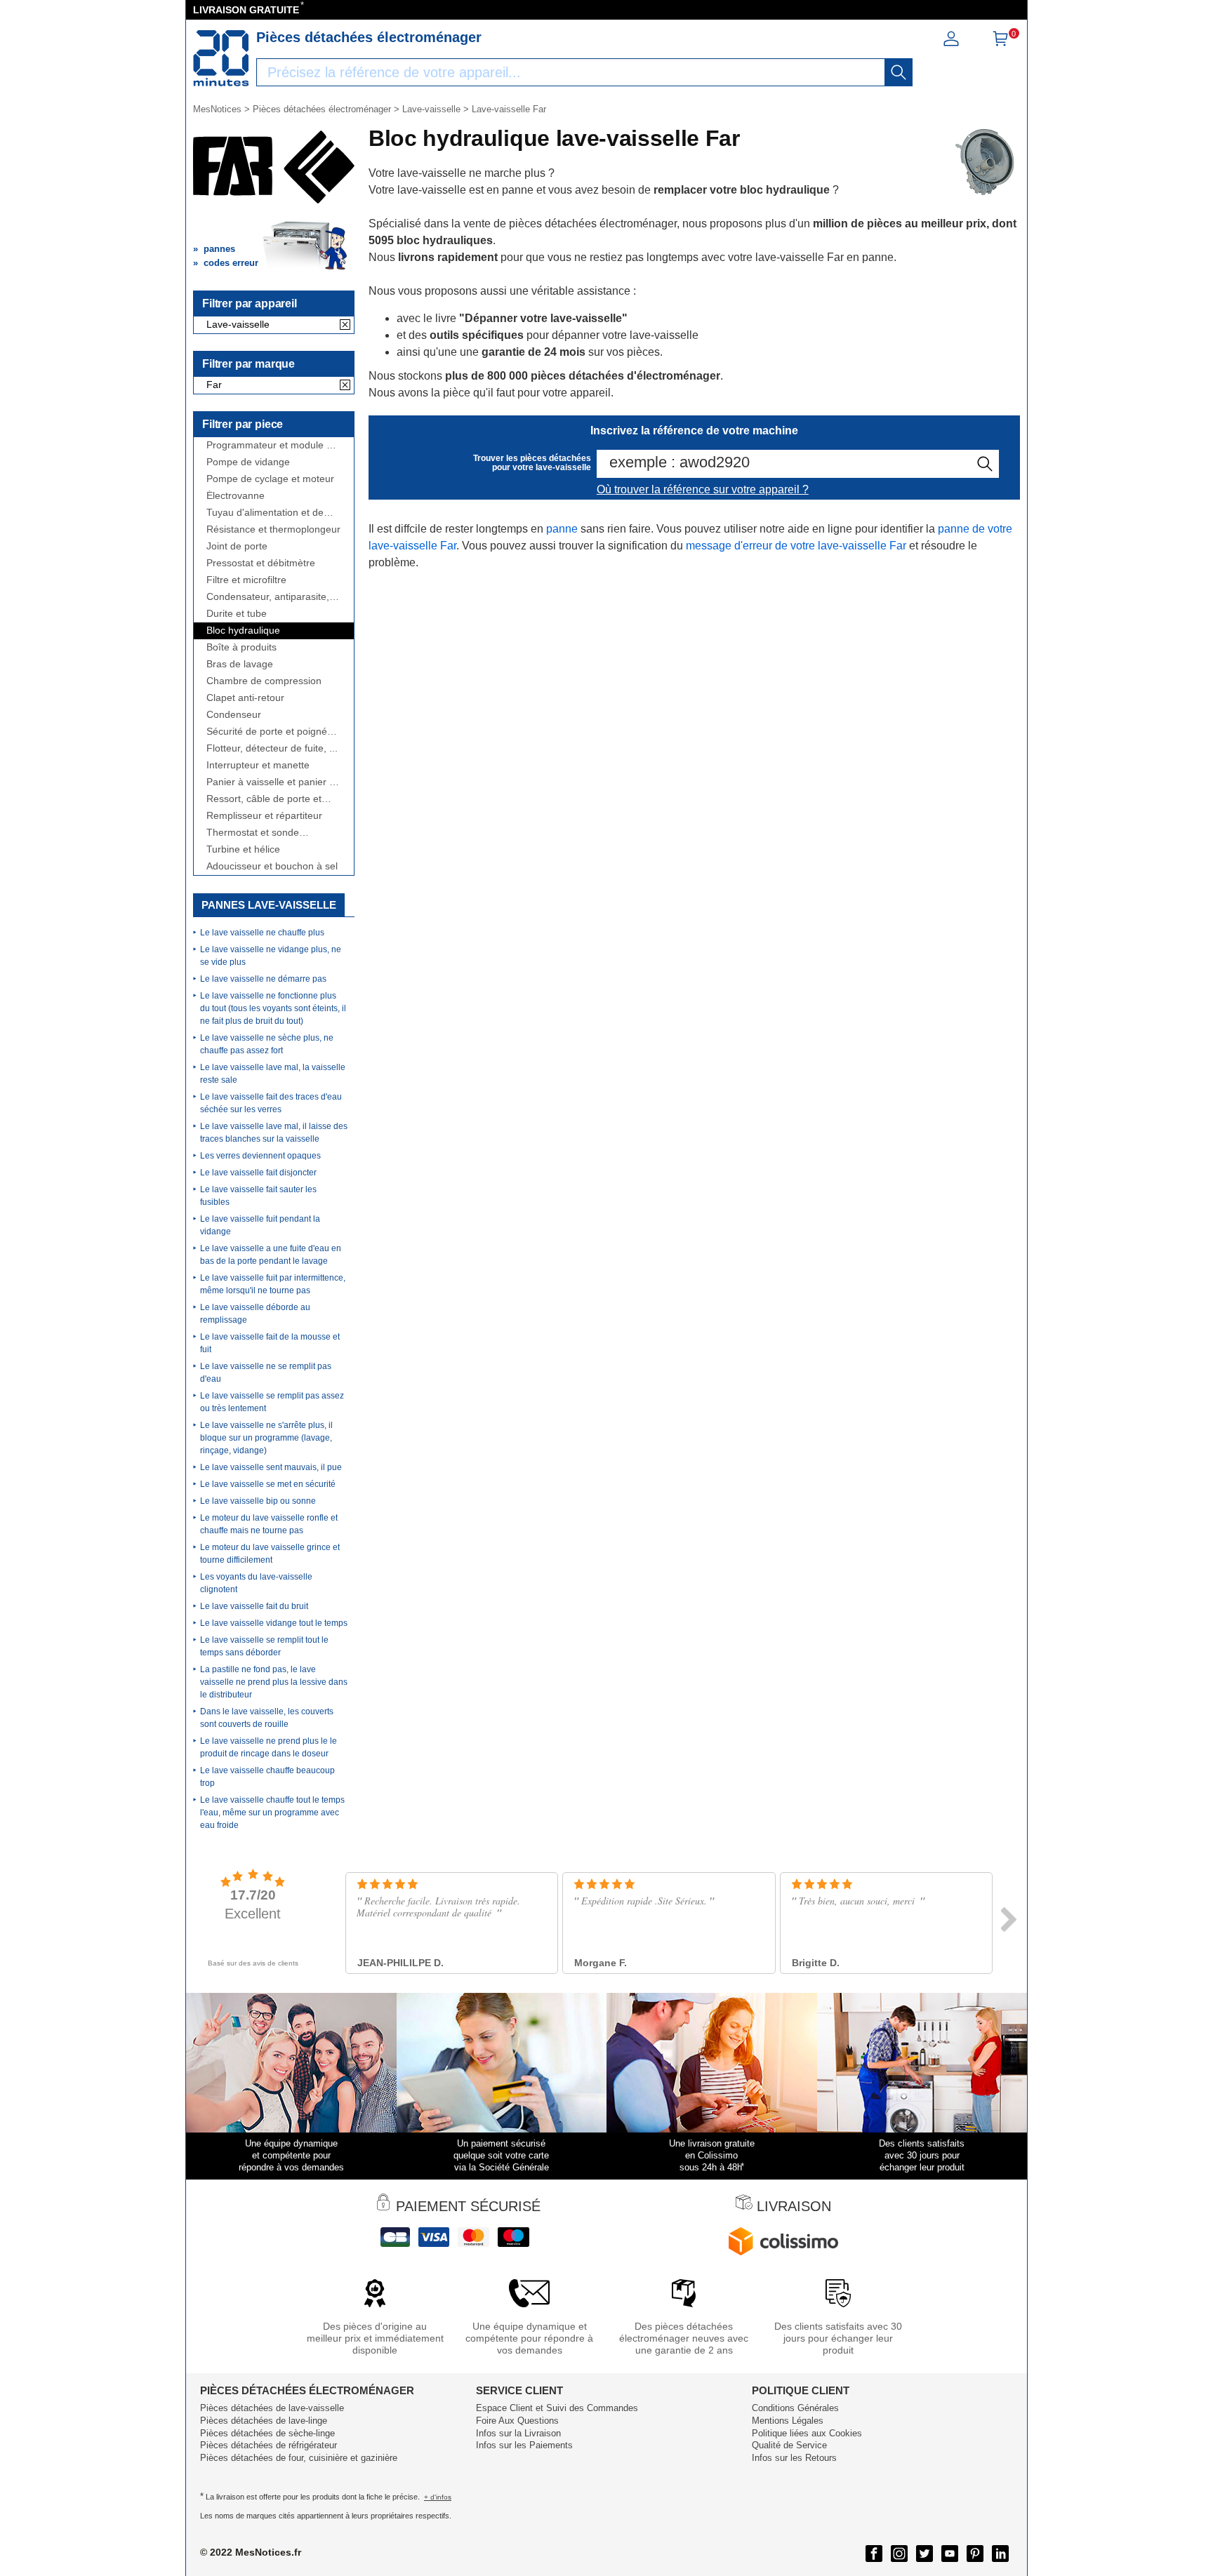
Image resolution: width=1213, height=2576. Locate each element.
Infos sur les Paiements (524, 2445)
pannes (219, 249)
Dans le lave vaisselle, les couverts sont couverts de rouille (267, 1718)
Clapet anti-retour (245, 698)
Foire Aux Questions (517, 2421)
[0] (1000, 43)
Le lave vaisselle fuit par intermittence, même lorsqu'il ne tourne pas (273, 1284)
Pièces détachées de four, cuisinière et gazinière (299, 2458)
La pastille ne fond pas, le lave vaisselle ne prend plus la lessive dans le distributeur (274, 1682)
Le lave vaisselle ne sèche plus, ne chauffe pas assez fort (267, 1044)
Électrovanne (236, 496)
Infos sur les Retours (794, 2458)
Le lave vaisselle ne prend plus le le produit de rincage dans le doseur (269, 1747)
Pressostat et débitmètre (261, 563)
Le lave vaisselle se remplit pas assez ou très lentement (272, 1402)
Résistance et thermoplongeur (273, 529)
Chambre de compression (264, 681)
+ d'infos (438, 2497)
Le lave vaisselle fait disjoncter (258, 1173)
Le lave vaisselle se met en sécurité (268, 1484)
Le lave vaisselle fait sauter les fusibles (258, 1196)
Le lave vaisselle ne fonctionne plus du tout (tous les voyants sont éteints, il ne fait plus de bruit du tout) (273, 1008)
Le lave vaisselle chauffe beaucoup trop (267, 1777)
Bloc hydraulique (243, 630)
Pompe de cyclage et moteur (270, 479)
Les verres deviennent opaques (260, 1156)
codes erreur (231, 263)
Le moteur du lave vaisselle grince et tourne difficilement (270, 1554)
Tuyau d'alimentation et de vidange (265, 513)
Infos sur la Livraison (518, 2433)
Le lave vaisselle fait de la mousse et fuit (270, 1343)
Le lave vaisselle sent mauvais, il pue (271, 1467)
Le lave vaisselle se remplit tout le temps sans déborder (264, 1646)
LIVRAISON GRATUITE (246, 10)
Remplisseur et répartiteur (264, 816)
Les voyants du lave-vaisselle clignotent (256, 1583)
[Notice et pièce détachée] (221, 58)
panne (562, 529)
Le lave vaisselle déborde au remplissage (255, 1314)
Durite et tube (237, 614)
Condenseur (234, 715)
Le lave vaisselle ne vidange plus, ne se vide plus (271, 956)
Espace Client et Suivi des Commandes (557, 2408)
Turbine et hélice (243, 849)
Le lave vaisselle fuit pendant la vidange (260, 1225)
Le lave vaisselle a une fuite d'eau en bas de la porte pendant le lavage (271, 1255)
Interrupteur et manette (258, 765)
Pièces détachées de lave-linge (264, 2421)
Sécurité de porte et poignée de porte (270, 732)
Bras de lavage (240, 664)
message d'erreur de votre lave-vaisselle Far (796, 546)
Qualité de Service (789, 2445)
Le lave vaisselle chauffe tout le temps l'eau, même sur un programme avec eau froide (272, 1813)
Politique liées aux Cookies (807, 2433)
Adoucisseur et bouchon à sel (272, 866)
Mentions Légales (788, 2421)
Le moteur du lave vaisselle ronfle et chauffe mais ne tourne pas (269, 1524)
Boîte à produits (241, 647)
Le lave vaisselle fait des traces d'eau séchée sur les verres (271, 1103)
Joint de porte (237, 546)
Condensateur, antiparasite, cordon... (268, 597)
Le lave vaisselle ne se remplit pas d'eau (266, 1373)
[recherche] (899, 72)
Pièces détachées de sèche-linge (267, 2433)
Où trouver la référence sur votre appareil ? (703, 489)
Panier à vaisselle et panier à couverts (271, 782)
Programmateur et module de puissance (272, 445)
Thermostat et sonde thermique (253, 833)
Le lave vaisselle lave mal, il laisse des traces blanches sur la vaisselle (274, 1133)
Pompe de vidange (248, 462)
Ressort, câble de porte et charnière (264, 799)
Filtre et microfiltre (246, 580)
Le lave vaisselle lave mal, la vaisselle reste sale (273, 1074)
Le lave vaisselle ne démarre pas (263, 979)
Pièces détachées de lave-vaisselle (272, 2408)
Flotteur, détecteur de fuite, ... (272, 748)
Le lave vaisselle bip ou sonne (258, 1501)
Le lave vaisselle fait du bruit (254, 1606)
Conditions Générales (795, 2408)
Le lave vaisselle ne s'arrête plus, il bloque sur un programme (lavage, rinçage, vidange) (266, 1438)
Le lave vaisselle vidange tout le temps (274, 1623)
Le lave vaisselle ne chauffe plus (262, 933)
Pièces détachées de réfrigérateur (269, 2445)
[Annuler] (345, 326)
